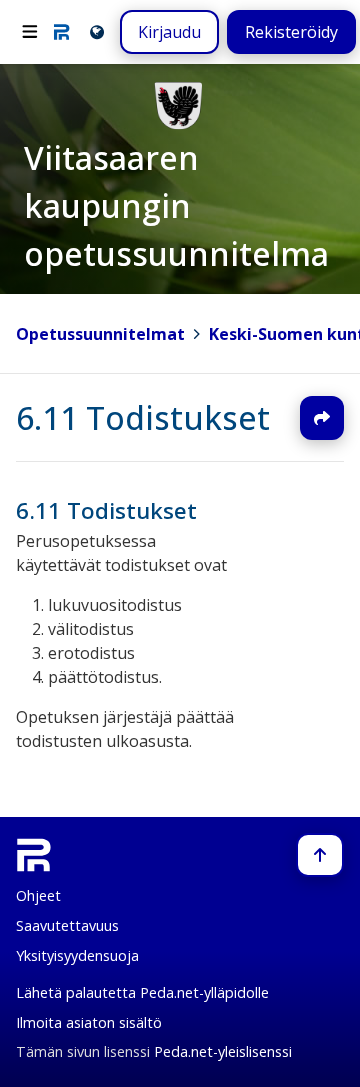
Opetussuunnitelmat (100, 334)
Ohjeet (38, 895)
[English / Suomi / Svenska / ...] (95, 31)
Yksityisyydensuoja (77, 955)
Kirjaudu (169, 32)
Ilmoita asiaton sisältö (89, 1022)
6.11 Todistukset (143, 417)
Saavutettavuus (67, 925)
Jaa (322, 418)
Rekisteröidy (291, 32)
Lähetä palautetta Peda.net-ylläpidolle (142, 992)
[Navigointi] (30, 32)
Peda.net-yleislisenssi (223, 1051)
